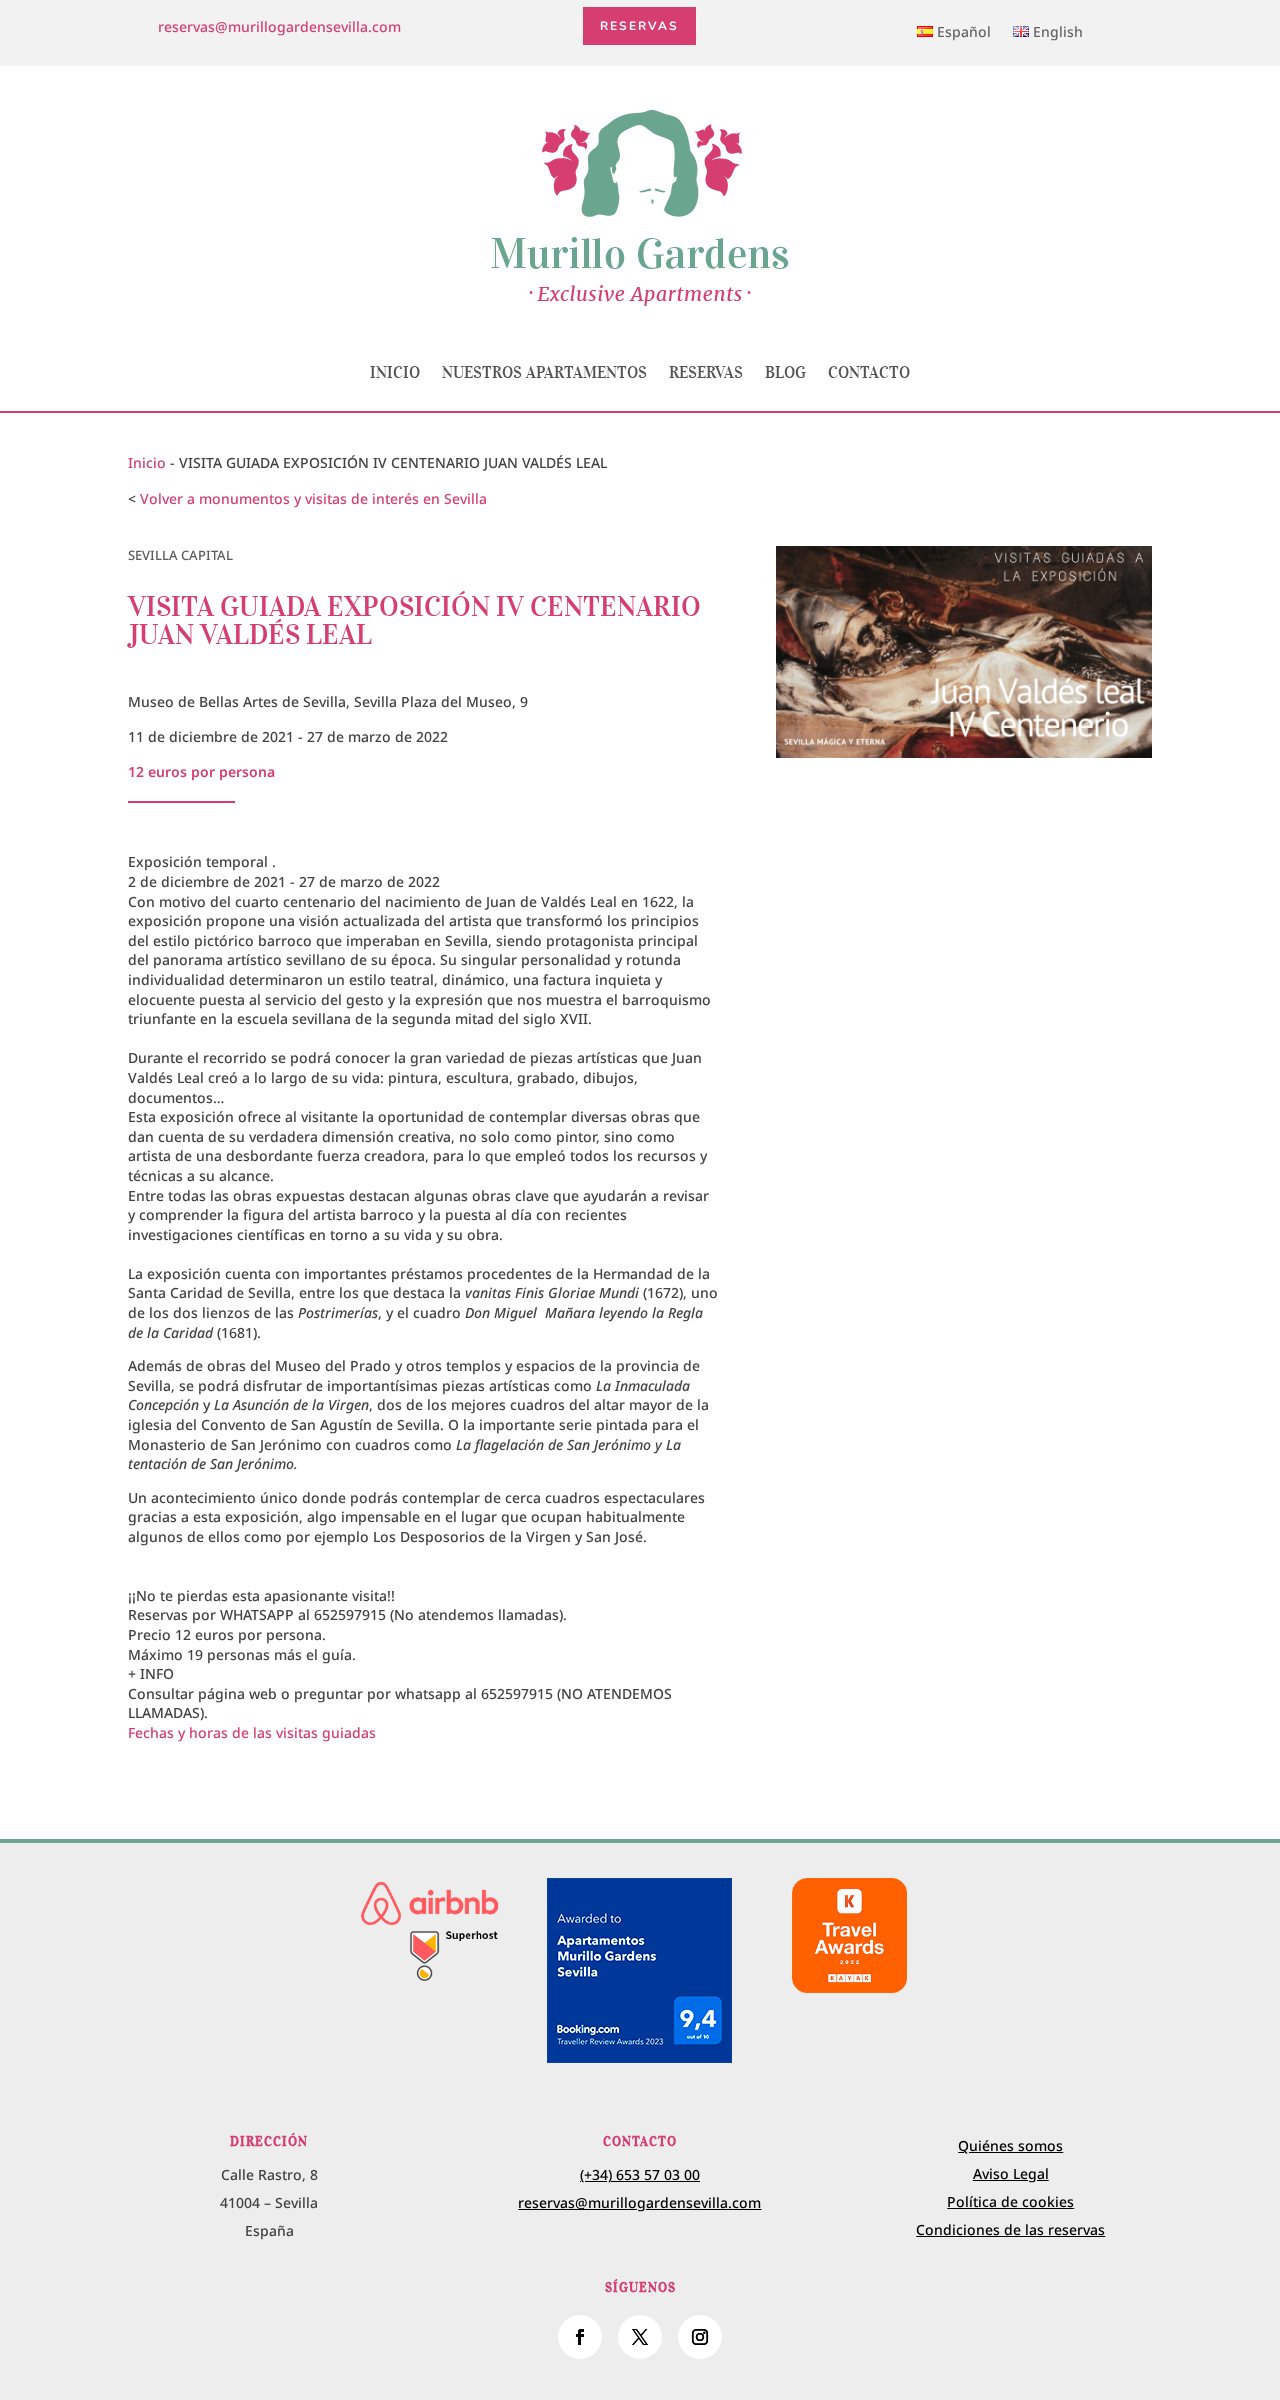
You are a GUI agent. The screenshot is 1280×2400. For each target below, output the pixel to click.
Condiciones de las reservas (1010, 2229)
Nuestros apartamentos (544, 372)
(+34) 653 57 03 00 (640, 2174)
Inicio (395, 372)
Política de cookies (1010, 2201)
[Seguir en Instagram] (700, 2337)
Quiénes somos (1010, 2145)
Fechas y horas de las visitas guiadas (252, 1732)
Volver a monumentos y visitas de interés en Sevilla (313, 498)
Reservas (639, 26)
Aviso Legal (1011, 2173)
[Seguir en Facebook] (580, 2337)
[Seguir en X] (640, 2337)
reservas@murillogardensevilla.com (279, 26)
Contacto (869, 372)
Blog (785, 372)
